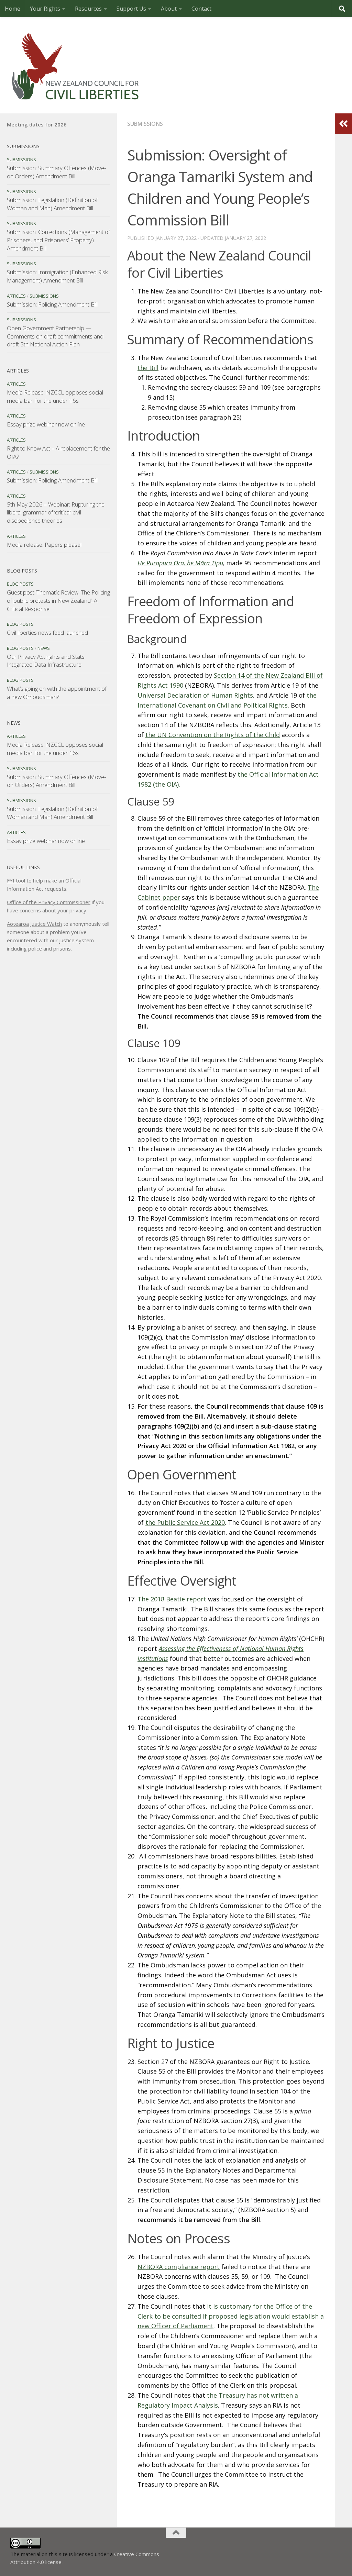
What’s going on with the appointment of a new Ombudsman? (57, 693)
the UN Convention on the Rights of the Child (213, 735)
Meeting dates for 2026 (37, 124)
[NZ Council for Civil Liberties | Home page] (76, 65)
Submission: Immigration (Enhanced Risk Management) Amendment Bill (57, 276)
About (169, 9)
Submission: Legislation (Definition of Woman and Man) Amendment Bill (52, 204)
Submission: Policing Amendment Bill (52, 304)
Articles (16, 296)
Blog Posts (20, 584)
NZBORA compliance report (179, 2267)
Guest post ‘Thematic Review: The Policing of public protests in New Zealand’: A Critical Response (58, 600)
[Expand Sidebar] (343, 124)
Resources (88, 9)
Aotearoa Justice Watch (34, 924)
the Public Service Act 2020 (185, 1522)
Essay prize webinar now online (46, 424)
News (44, 648)
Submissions (145, 124)
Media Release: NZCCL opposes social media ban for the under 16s (55, 396)
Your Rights (45, 9)
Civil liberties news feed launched (47, 632)
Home (13, 9)
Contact (201, 9)
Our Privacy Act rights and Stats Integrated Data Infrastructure (46, 661)
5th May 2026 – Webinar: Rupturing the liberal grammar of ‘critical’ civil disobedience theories (56, 512)
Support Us (131, 9)
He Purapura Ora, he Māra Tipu (180, 563)
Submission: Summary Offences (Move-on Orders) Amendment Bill (56, 172)
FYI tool (16, 880)
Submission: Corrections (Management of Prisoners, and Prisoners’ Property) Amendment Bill (58, 240)
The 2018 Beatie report (172, 1599)
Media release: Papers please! (44, 545)
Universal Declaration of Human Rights (195, 695)
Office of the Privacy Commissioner (49, 902)
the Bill (148, 368)
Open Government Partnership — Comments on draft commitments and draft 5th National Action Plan (55, 336)
